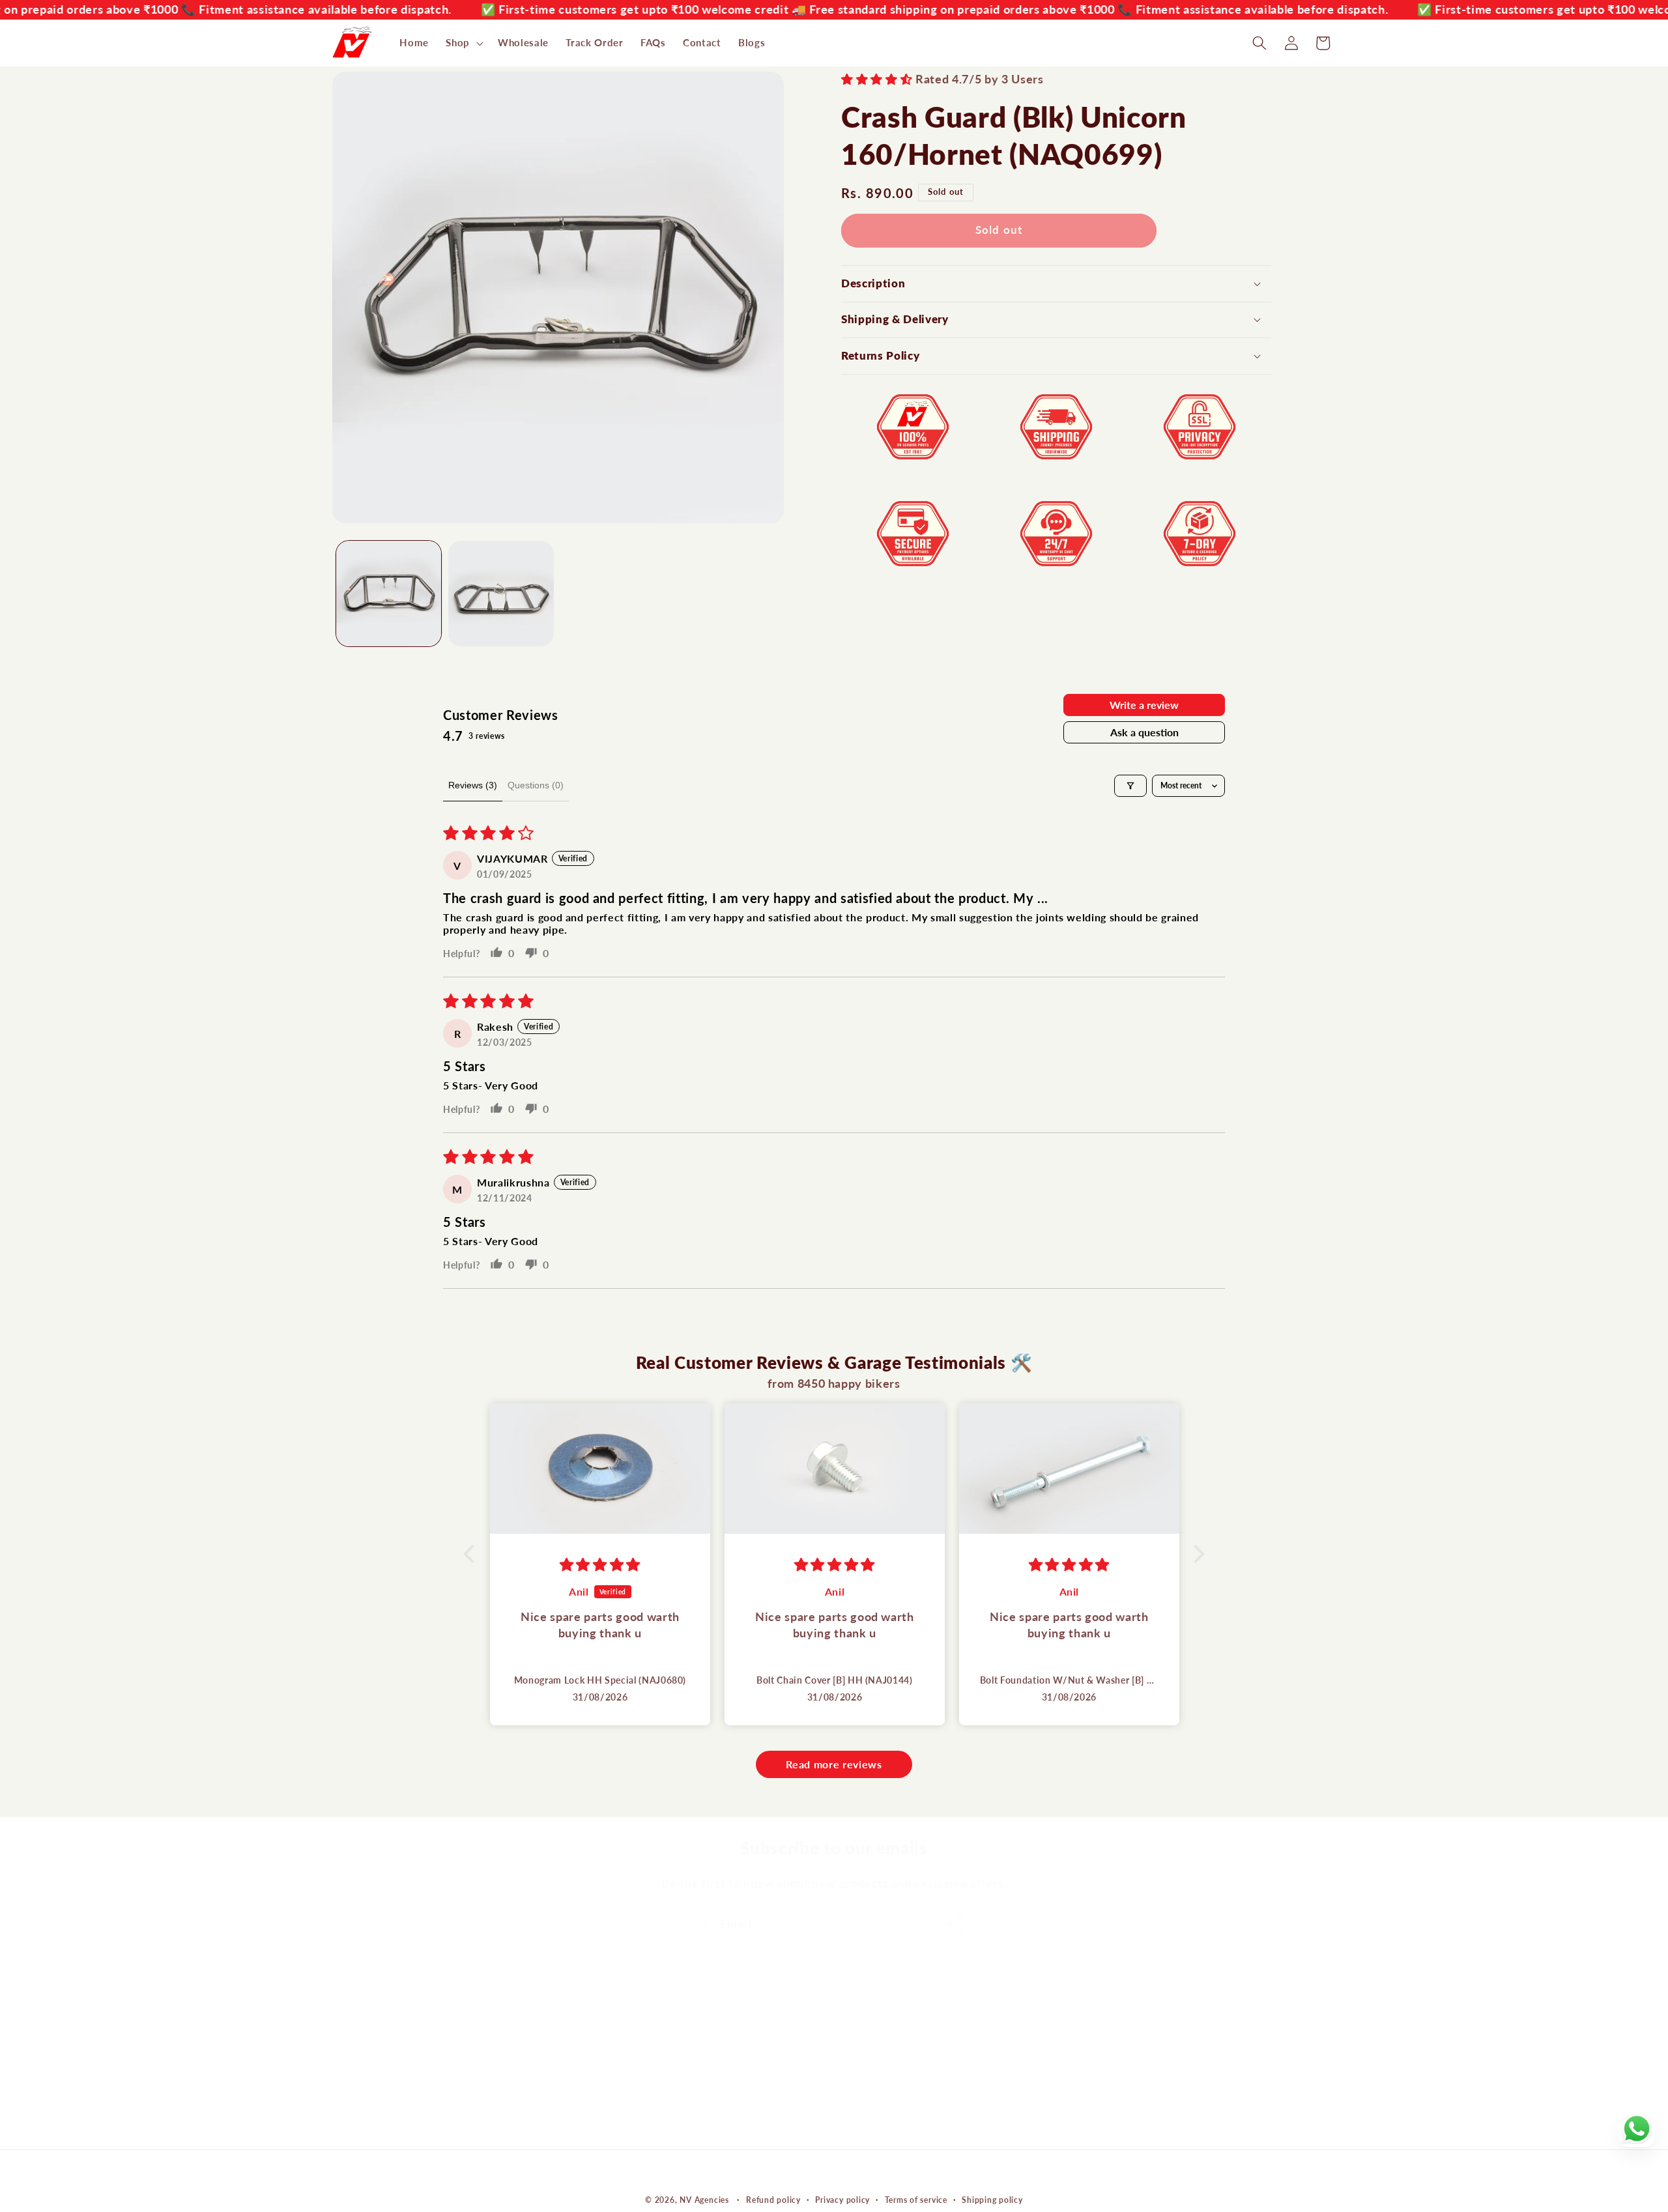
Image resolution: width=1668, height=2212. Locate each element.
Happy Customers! (633, 2056)
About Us (610, 2007)
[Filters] (1130, 786)
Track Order (872, 2032)
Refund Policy (876, 2080)
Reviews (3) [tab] (473, 785)
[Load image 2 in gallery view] (501, 594)
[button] (463, 43)
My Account (871, 2007)
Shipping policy (992, 2200)
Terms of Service (883, 2105)
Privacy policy (842, 2200)
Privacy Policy (877, 2129)
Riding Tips (615, 2105)
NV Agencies (704, 2200)
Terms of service (916, 2200)
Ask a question (1144, 732)
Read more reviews (834, 1764)
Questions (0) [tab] (536, 785)
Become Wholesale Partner (654, 2080)
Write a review (1144, 705)
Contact (607, 2032)
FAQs (600, 2129)
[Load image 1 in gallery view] (389, 594)
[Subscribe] (947, 1925)
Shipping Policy (880, 2056)
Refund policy (773, 2200)
